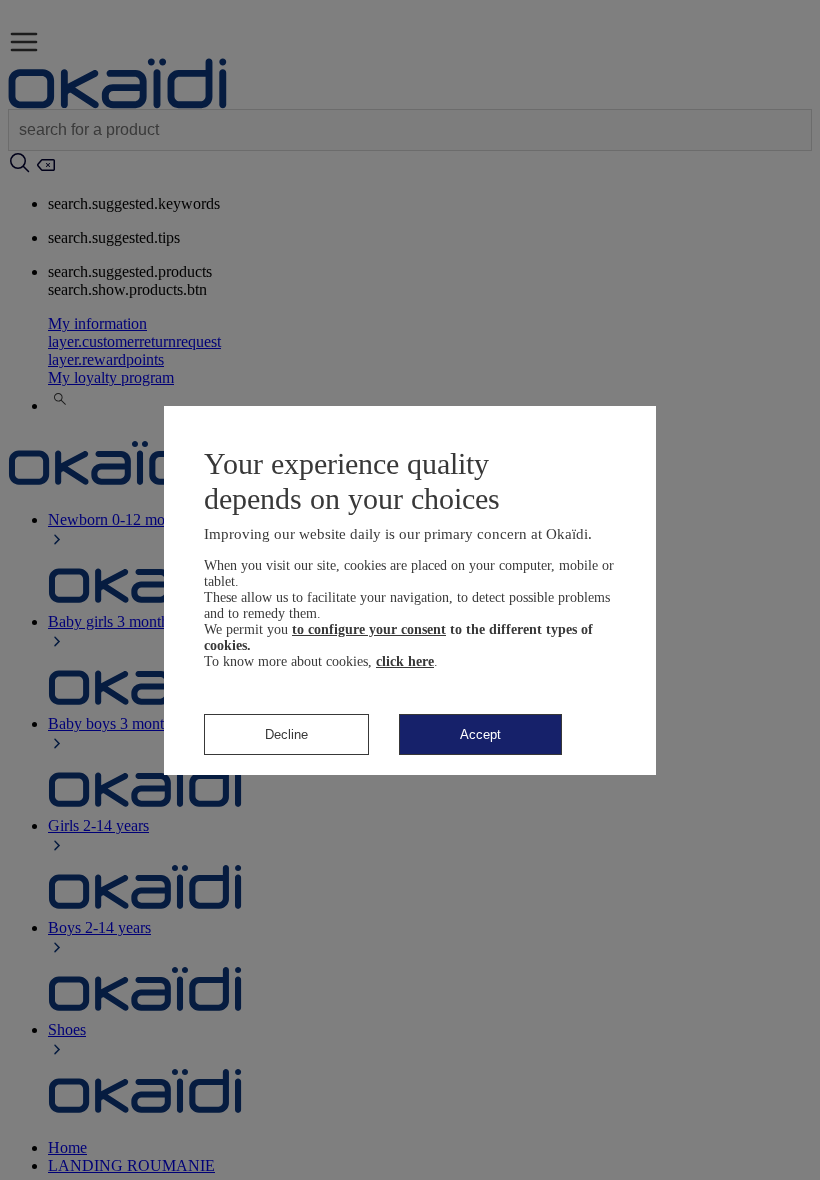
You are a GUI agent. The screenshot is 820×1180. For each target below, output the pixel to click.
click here (405, 661)
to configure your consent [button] (369, 629)
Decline (286, 734)
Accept (480, 734)
